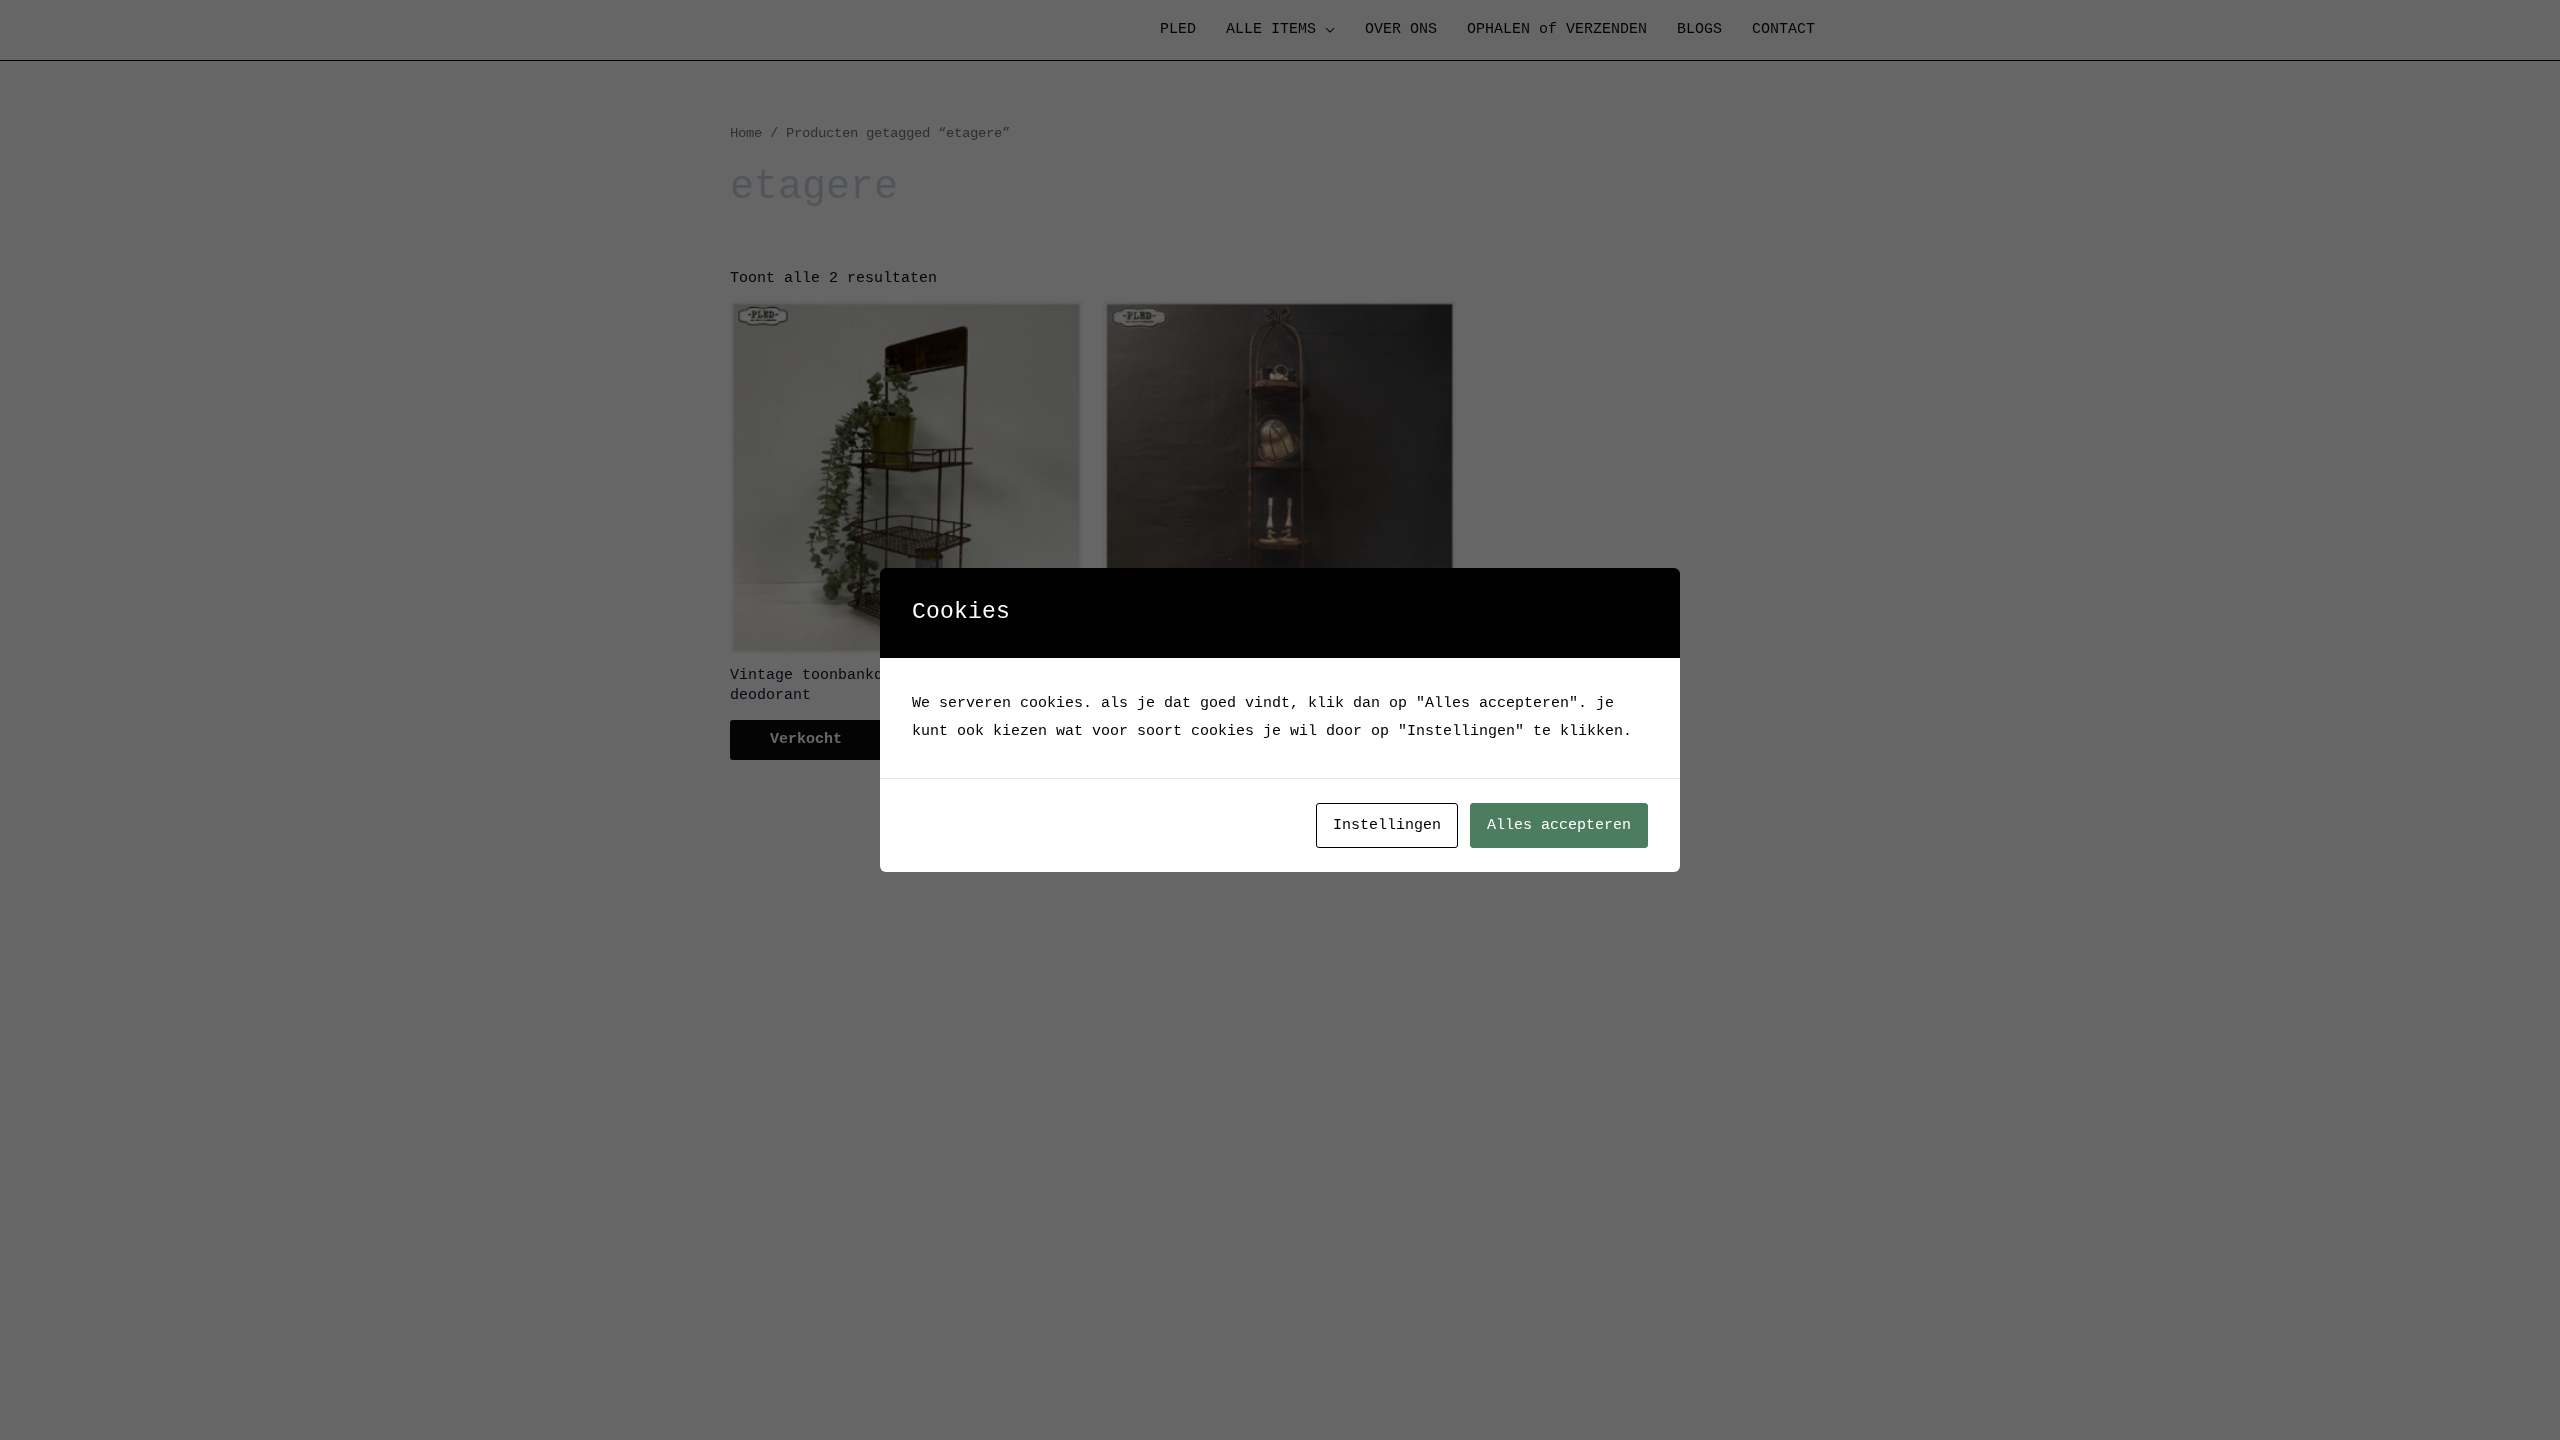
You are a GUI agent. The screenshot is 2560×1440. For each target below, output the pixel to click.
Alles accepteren (1559, 825)
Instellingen (1387, 825)
